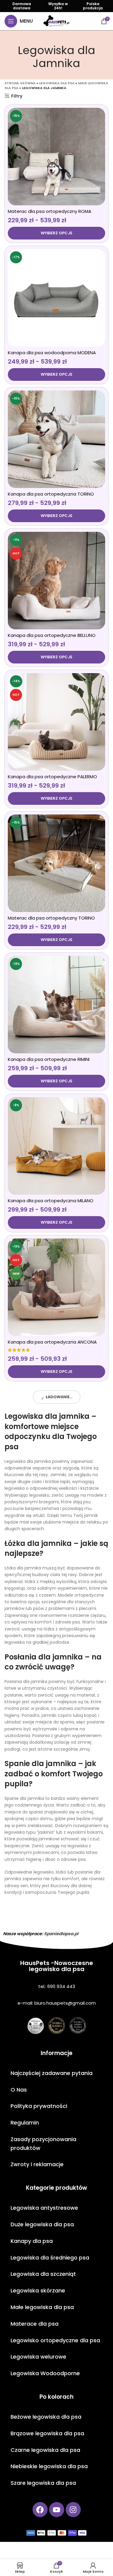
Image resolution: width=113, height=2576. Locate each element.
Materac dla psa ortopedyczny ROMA (50, 211)
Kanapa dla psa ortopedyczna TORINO (51, 494)
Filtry (17, 96)
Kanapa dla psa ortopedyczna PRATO (50, 2377)
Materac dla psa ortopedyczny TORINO (51, 918)
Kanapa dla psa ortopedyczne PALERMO (52, 777)
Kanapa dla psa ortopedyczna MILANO (51, 1201)
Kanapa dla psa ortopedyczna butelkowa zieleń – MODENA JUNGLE (54, 1642)
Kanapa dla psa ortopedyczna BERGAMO (53, 2526)
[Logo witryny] (56, 21)
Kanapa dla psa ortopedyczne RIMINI (49, 1059)
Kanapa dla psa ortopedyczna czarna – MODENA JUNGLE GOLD (52, 1790)
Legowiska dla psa (57, 83)
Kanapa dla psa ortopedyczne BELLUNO (52, 635)
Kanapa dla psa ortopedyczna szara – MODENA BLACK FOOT (51, 2085)
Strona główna (20, 83)
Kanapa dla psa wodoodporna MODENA (52, 353)
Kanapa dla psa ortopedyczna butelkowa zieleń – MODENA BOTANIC (54, 1937)
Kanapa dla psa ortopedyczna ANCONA (52, 1342)
